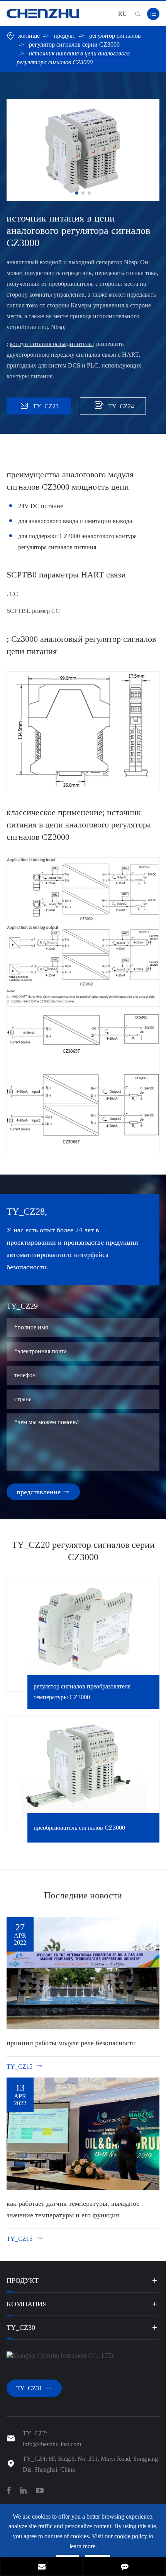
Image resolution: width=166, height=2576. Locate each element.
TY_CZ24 (114, 405)
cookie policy (131, 2536)
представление (43, 1492)
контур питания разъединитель (51, 344)
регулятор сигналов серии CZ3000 (74, 44)
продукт (64, 36)
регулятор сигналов (115, 36)
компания (27, 2304)
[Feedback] (124, 2567)
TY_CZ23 (40, 406)
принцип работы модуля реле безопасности (71, 2043)
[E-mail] (41, 2567)
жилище (29, 36)
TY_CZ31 (34, 2388)
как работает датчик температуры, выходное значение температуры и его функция (73, 2209)
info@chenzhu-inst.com (52, 2444)
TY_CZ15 (25, 2066)
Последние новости (83, 1895)
